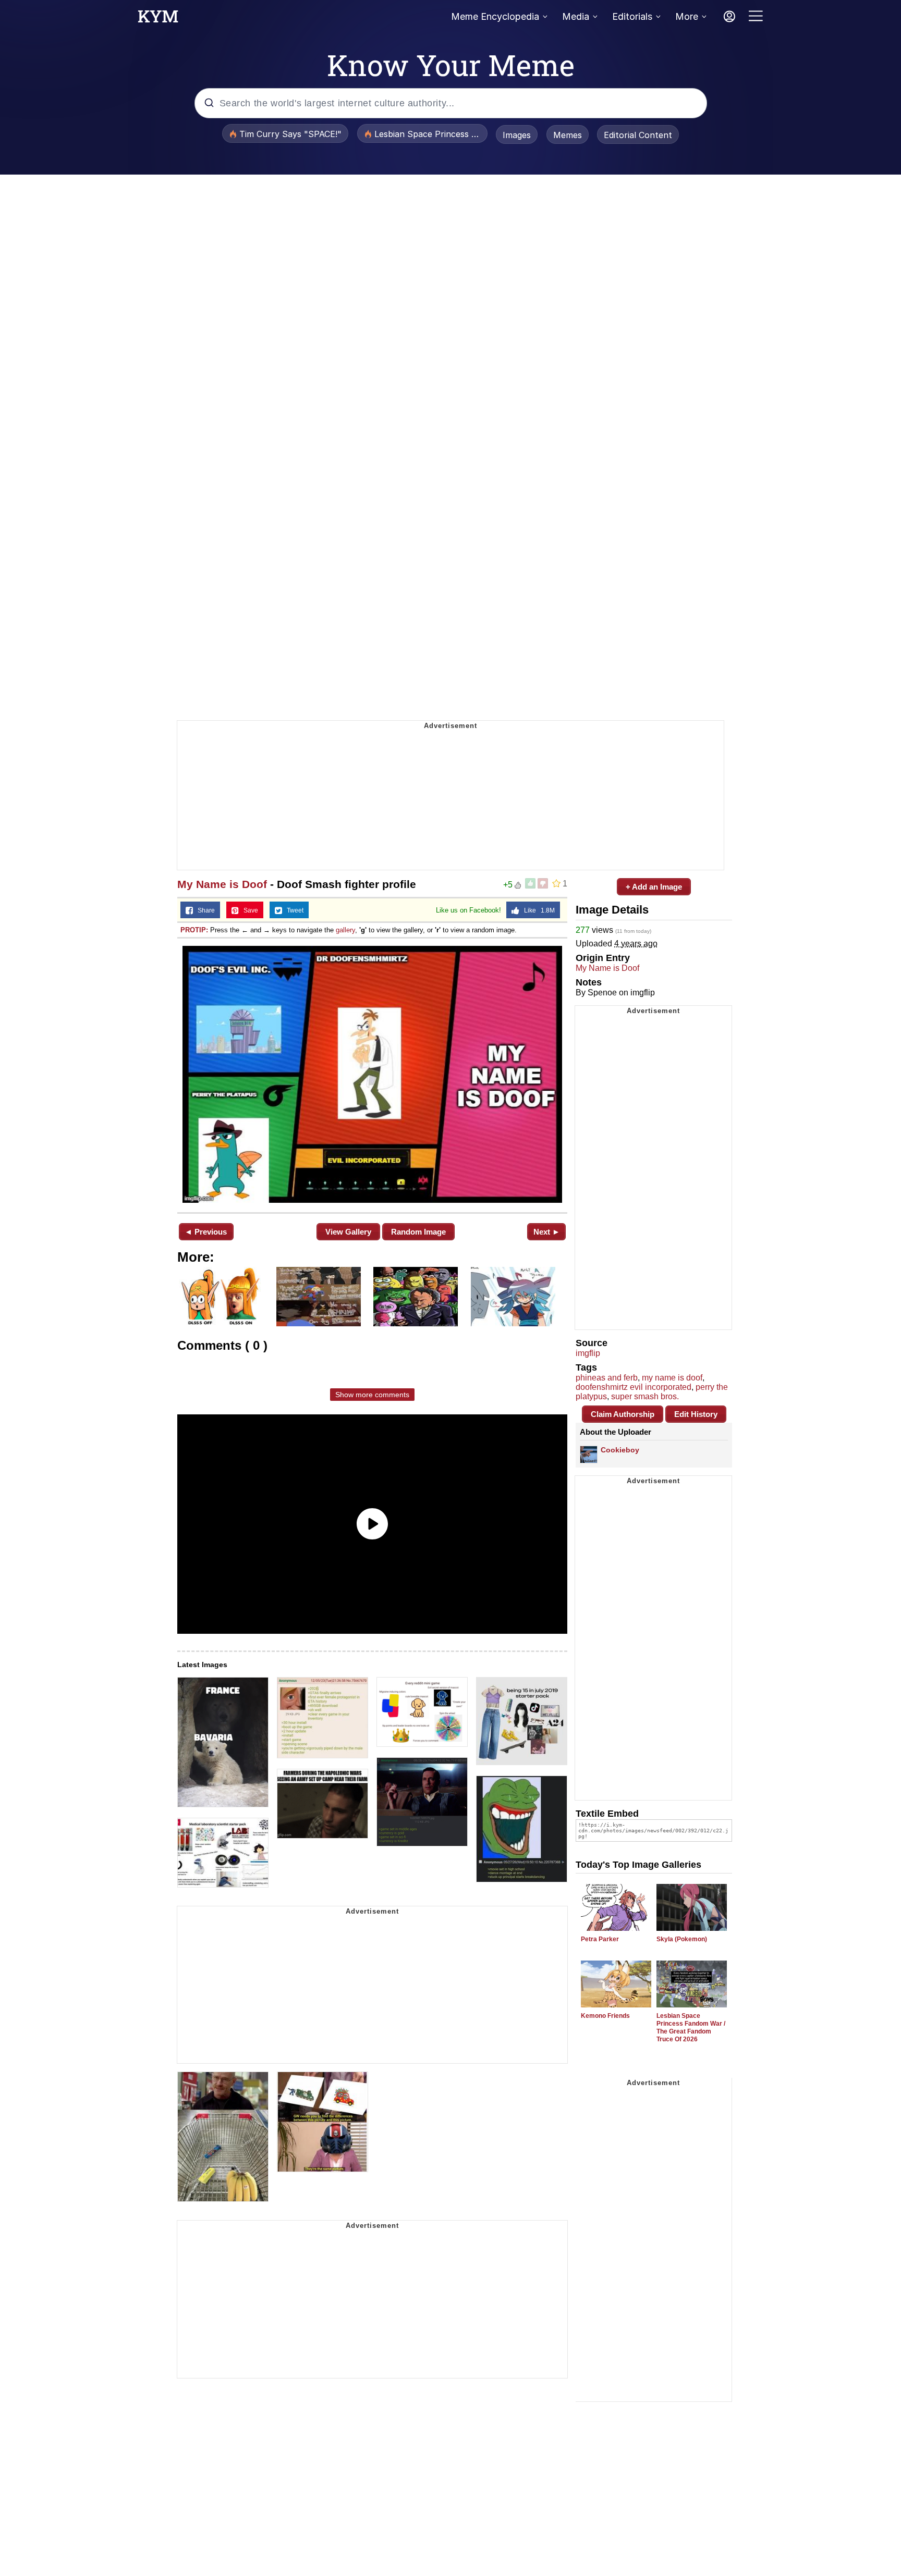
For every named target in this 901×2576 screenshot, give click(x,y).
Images (517, 135)
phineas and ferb (607, 1378)
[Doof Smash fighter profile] (372, 1074)
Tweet (293, 910)
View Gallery (348, 1232)
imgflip (588, 1353)
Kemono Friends (605, 2016)
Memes (568, 135)
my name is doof (672, 1378)
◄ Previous (206, 1232)
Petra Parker (600, 1939)
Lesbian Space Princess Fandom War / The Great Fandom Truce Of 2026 (691, 2027)
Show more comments (372, 1395)
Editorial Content (638, 135)
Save (248, 910)
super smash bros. (645, 1396)
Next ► (547, 1232)
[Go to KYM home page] (158, 19)
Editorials (632, 16)
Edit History (696, 1414)
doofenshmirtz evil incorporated (634, 1387)
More (687, 16)
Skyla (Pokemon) (682, 1939)
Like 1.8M (537, 910)
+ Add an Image (654, 887)
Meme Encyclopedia (495, 16)
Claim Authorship (623, 1414)
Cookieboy (620, 1450)
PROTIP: (194, 930)
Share (204, 910)
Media (576, 16)
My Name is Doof (222, 884)
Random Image (418, 1232)
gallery (345, 930)
